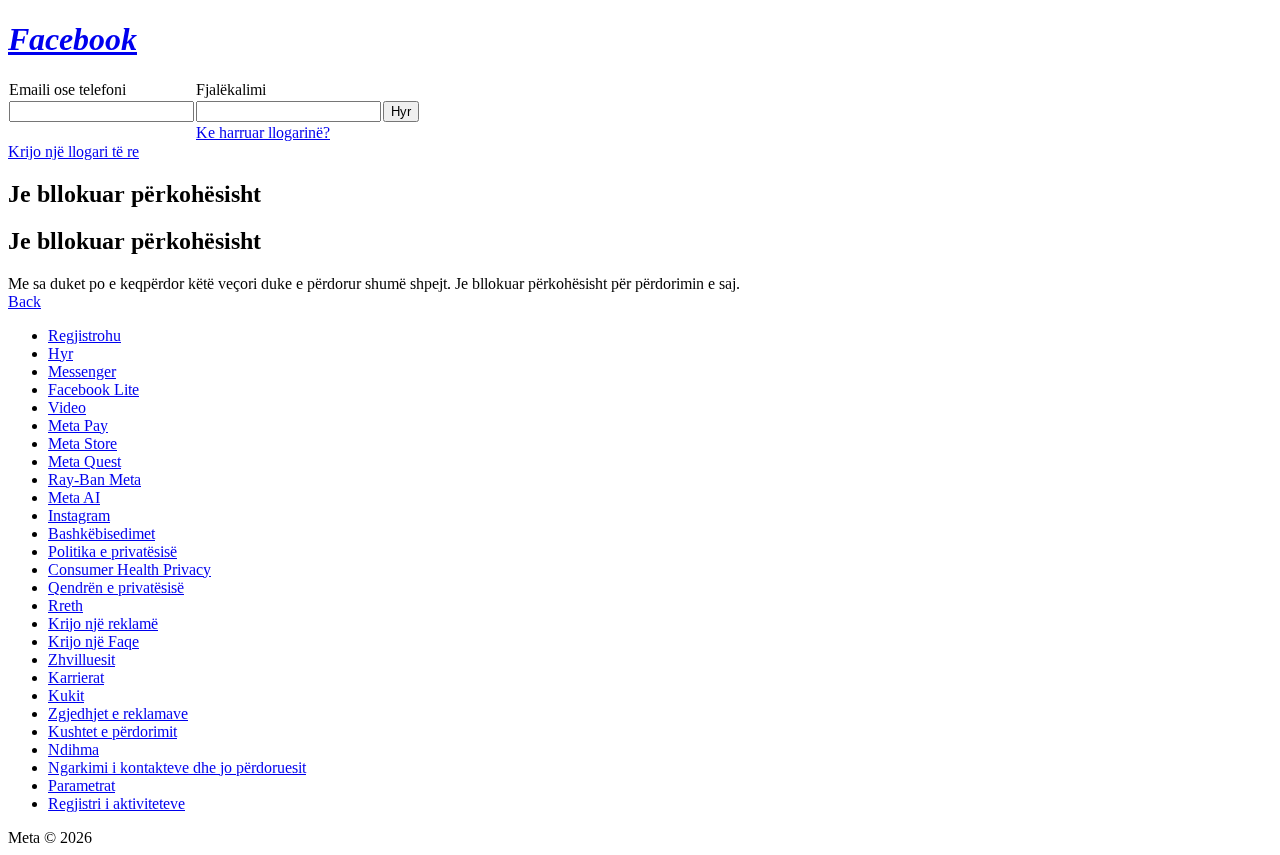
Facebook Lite (93, 389)
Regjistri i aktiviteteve (116, 803)
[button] (24, 301)
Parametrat (81, 785)
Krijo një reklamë (103, 623)
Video (67, 407)
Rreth (65, 605)
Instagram (79, 515)
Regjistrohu (84, 335)
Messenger (82, 371)
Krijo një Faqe (93, 641)
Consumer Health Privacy (129, 569)
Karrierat (76, 677)
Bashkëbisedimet (101, 533)
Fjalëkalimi (231, 89)
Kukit (66, 695)
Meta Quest (84, 461)
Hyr (60, 353)
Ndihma (73, 749)
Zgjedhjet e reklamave (118, 713)
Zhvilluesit (81, 659)
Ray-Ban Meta (94, 479)
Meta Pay (78, 425)
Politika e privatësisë (112, 551)
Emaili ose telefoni (67, 89)
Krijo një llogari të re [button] (73, 151)
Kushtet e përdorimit (112, 731)
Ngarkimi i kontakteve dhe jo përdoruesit (177, 767)
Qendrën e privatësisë (116, 587)
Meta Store (82, 443)
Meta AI (74, 497)
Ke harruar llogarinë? (263, 132)
